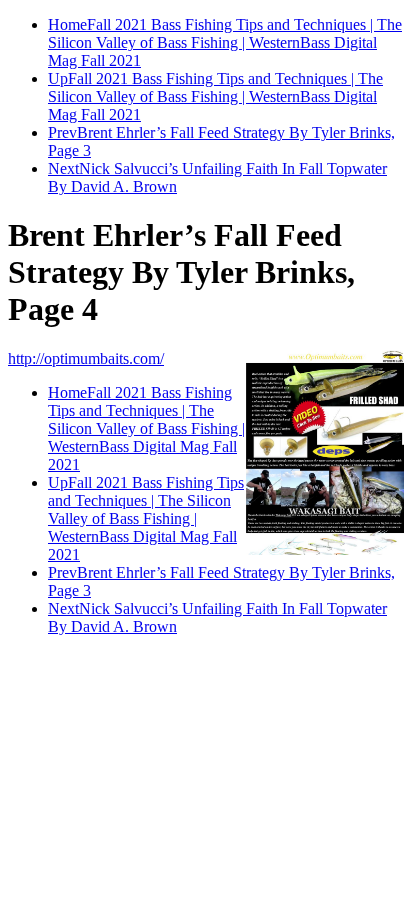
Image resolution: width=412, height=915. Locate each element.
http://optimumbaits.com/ (86, 358)
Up (58, 78)
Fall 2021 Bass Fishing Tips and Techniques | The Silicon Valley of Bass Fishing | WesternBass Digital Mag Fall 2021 (225, 42)
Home (67, 24)
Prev (62, 132)
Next (63, 168)
